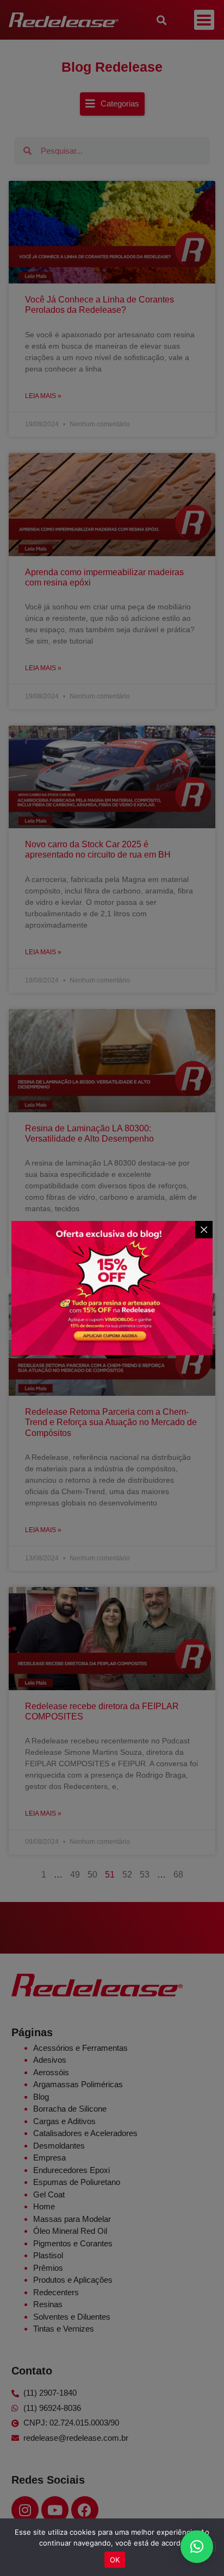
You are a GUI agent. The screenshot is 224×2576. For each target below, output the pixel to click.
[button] (197, 2547)
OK (115, 2560)
